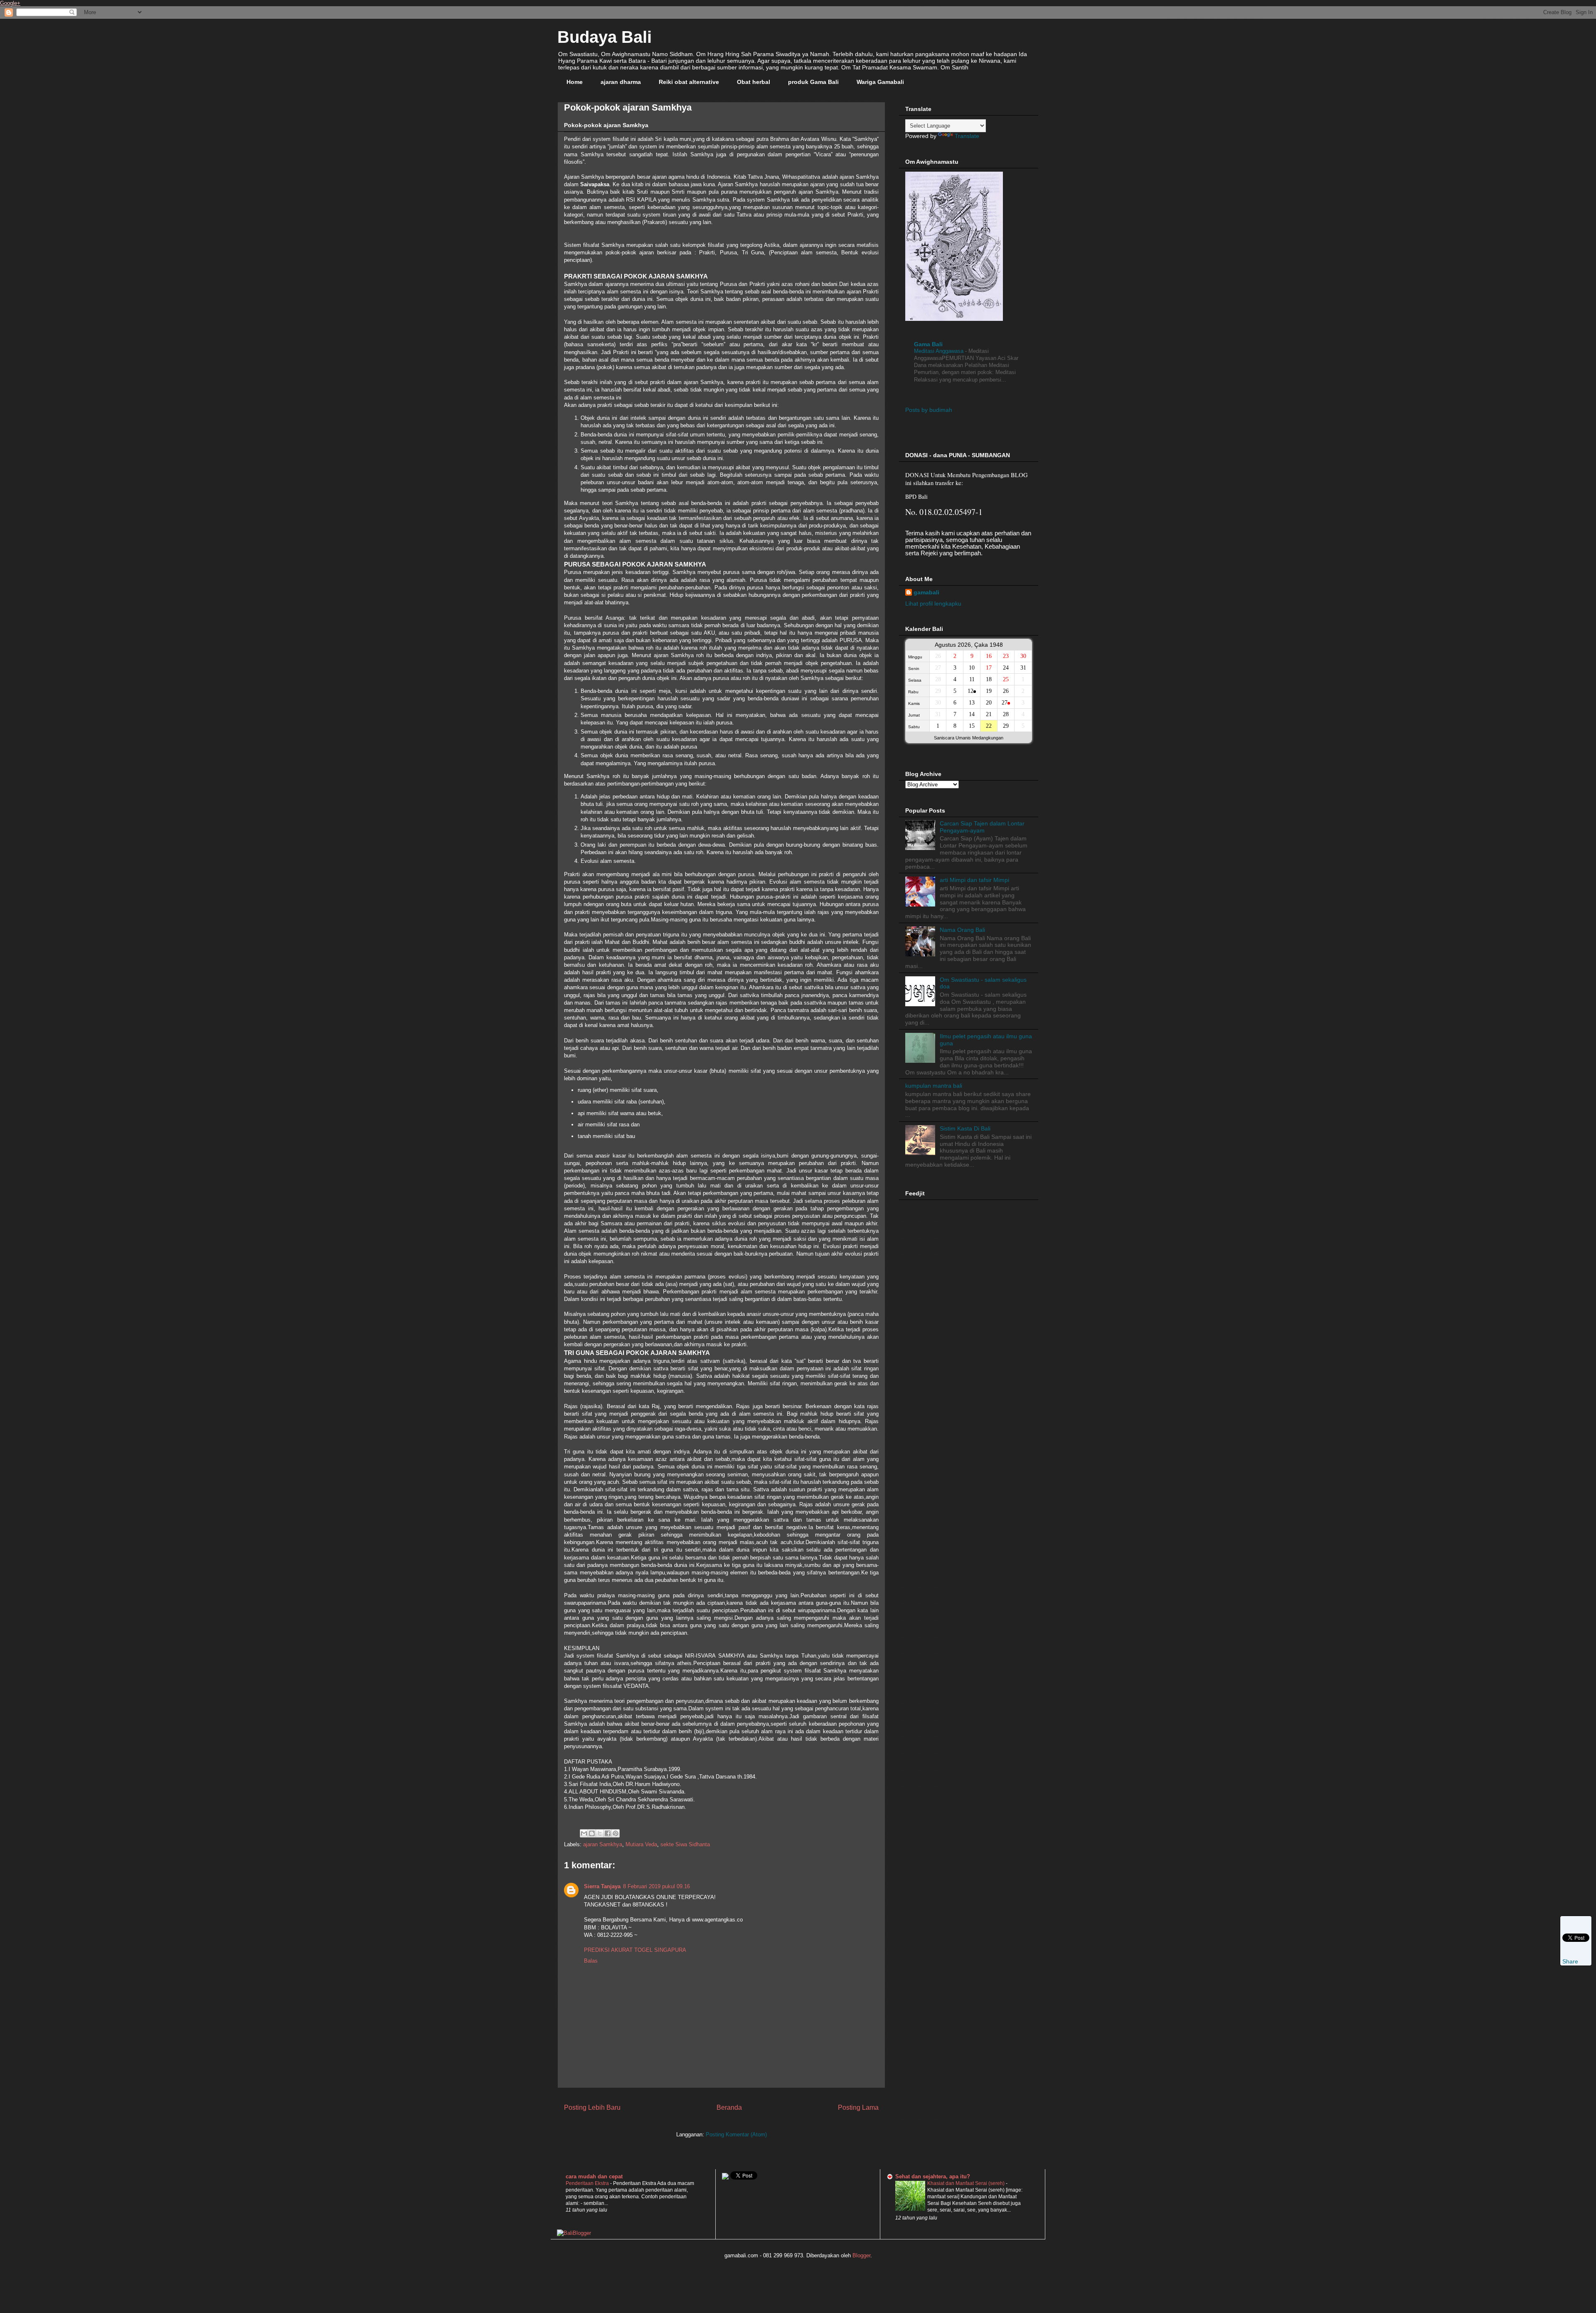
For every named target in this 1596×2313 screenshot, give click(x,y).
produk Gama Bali (813, 82)
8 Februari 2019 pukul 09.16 (656, 1886)
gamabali (926, 592)
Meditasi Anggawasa (940, 351)
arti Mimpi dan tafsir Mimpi (974, 880)
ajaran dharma (621, 82)
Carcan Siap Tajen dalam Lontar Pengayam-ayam (982, 827)
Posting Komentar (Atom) (736, 2134)
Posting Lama (858, 2107)
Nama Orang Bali (962, 930)
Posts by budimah (929, 410)
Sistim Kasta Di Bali (965, 1128)
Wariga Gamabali (880, 82)
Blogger (861, 2255)
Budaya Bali (605, 37)
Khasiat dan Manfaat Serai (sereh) (967, 2183)
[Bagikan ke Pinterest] (616, 1833)
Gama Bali (928, 344)
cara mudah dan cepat (594, 2176)
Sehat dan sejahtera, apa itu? (933, 2176)
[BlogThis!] (592, 1833)
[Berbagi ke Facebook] (608, 1833)
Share (1570, 1961)
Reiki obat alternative (689, 82)
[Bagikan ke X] (600, 1833)
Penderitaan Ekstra (588, 2183)
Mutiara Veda (641, 1844)
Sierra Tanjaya (602, 1886)
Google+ (10, 3)
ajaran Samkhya (603, 1844)
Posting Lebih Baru (592, 2107)
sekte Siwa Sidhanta (685, 1844)
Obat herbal (754, 82)
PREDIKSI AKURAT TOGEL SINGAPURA (635, 1950)
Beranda (729, 2107)
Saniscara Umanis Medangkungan (969, 738)
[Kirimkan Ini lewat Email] (584, 1833)
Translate (967, 136)
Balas (591, 1961)
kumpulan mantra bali (934, 1086)
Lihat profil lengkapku (933, 603)
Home (575, 82)
